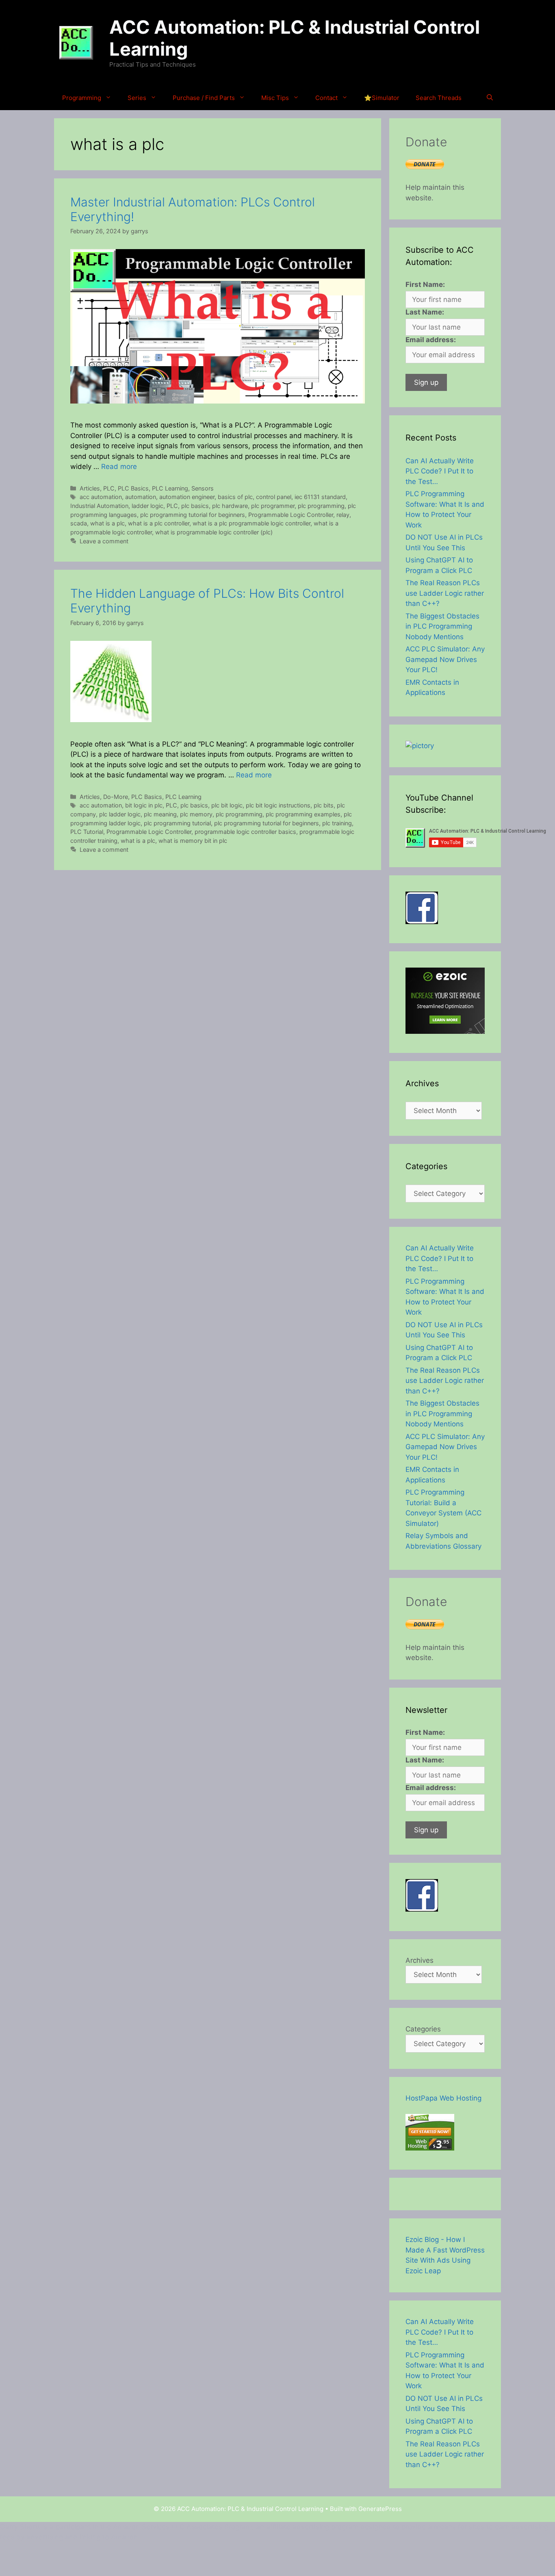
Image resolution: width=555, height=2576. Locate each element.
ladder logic (147, 506)
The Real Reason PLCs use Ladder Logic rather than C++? (445, 593)
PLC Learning (170, 488)
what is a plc (107, 523)
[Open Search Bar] (490, 98)
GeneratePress (380, 2509)
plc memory (196, 814)
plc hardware (230, 506)
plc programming (321, 506)
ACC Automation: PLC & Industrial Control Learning (295, 38)
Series (137, 98)
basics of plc (235, 497)
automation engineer (187, 497)
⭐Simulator (382, 98)
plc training (337, 823)
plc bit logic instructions (278, 805)
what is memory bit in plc (193, 841)
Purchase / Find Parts (204, 98)
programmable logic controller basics (245, 832)
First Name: (425, 284)
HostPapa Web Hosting (443, 2098)
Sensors (203, 488)
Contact (326, 98)
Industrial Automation (99, 506)
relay (343, 515)
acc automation (101, 497)
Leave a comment (104, 541)
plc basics (195, 506)
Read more (119, 467)
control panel (274, 497)
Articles (90, 488)
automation (141, 497)
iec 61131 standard (320, 497)
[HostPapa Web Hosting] (430, 2148)
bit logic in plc (144, 805)
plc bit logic (227, 805)
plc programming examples (303, 814)
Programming (82, 98)
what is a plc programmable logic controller (251, 523)
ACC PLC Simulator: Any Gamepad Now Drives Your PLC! (445, 659)
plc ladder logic (120, 814)
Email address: (431, 340)
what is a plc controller (159, 523)
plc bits (324, 805)
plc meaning (160, 814)
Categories (423, 2029)
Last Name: (425, 312)
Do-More (116, 797)
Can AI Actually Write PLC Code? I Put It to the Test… (440, 471)
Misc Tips (275, 98)
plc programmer (273, 506)
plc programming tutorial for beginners (193, 515)
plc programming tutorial (177, 823)
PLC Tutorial (87, 832)
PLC (109, 488)
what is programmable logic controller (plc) (214, 532)
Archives (420, 1960)
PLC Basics (133, 488)
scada (79, 523)
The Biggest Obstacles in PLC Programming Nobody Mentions (442, 626)
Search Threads (439, 98)
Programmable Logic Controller (291, 515)
